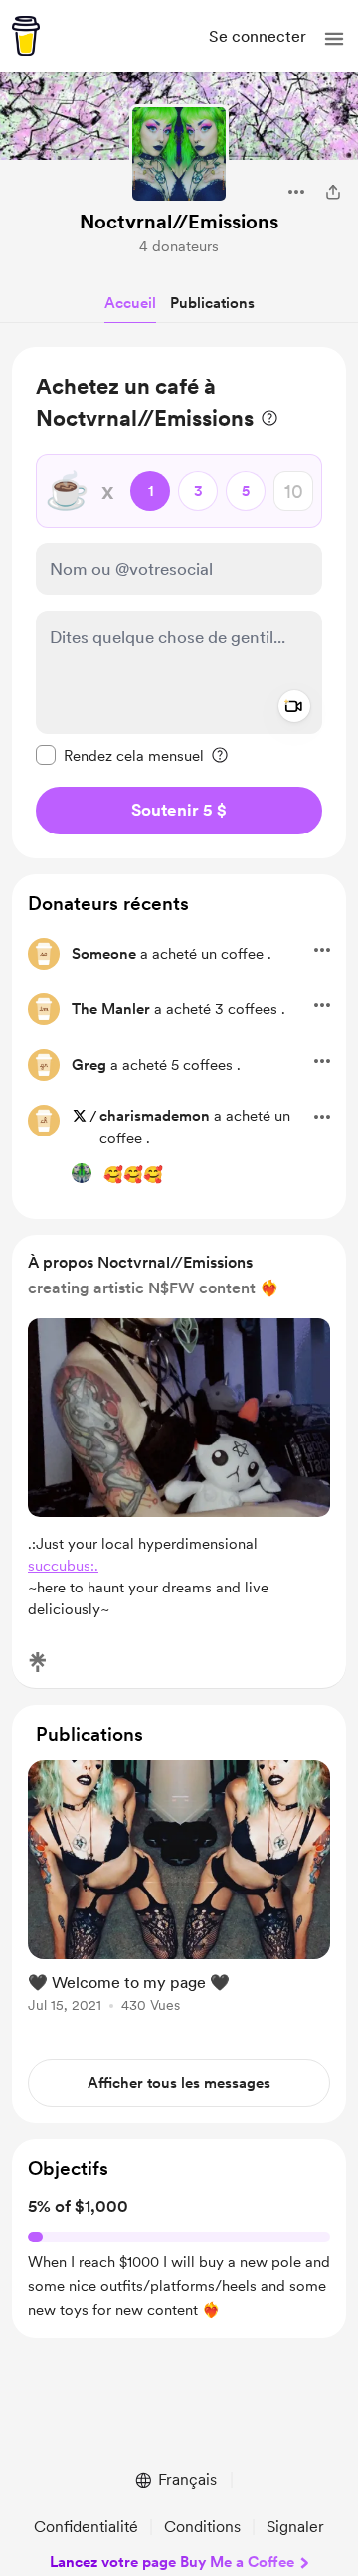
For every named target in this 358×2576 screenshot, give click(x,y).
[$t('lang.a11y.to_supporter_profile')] (82, 1173)
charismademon (155, 1116)
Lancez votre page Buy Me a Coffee (172, 2562)
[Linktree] (38, 1662)
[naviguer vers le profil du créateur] (179, 154)
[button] (334, 39)
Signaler (295, 2527)
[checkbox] (120, 755)
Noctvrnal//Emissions (179, 222)
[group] (179, 1898)
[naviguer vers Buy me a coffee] (26, 36)
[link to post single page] (179, 1890)
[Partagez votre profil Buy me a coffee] (333, 192)
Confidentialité (86, 2527)
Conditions (202, 2527)
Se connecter (258, 36)
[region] (179, 603)
